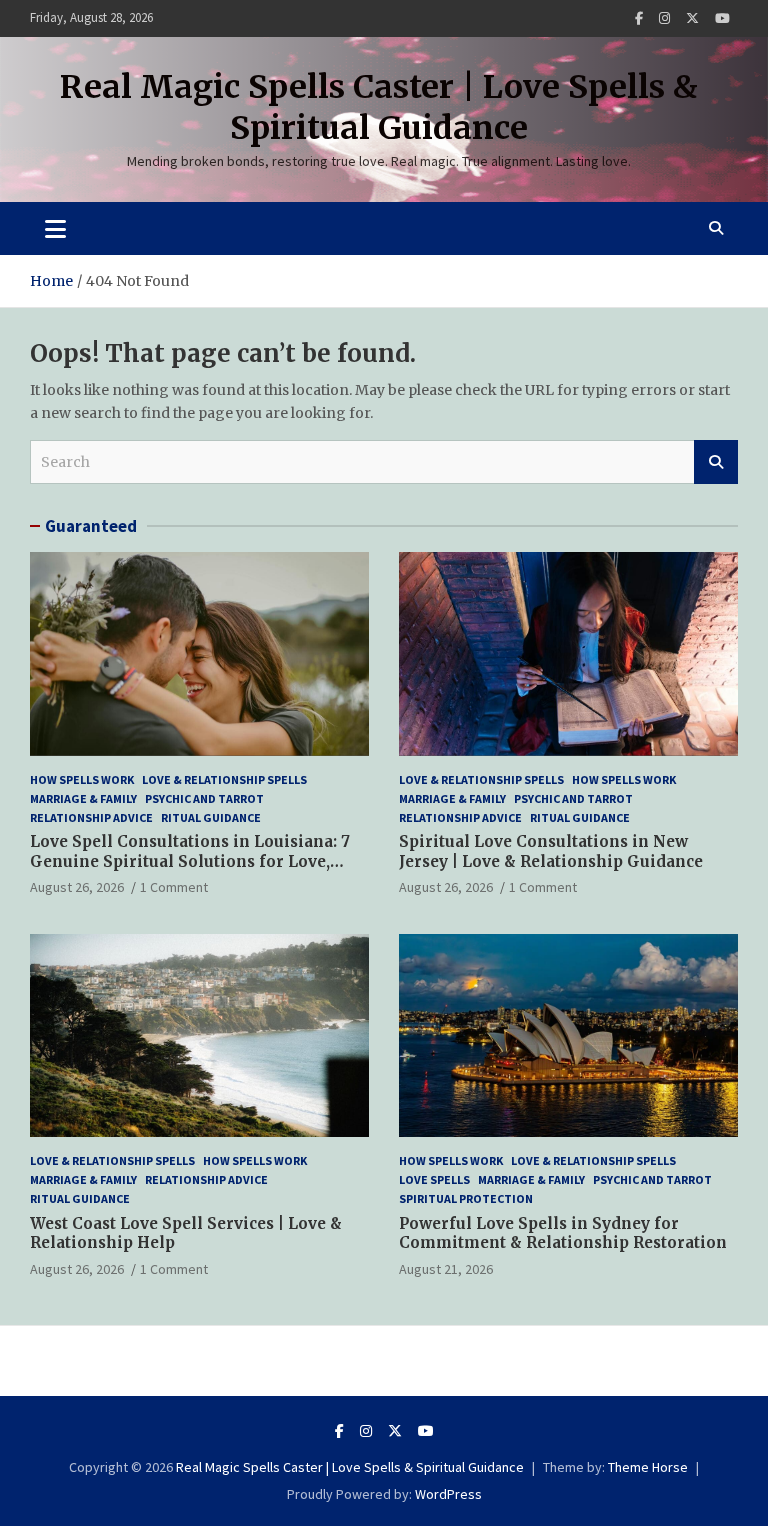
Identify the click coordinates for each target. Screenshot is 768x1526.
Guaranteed (91, 526)
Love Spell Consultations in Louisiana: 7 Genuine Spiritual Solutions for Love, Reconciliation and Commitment (190, 861)
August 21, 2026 (446, 1269)
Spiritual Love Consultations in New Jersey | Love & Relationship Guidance (551, 851)
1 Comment (174, 887)
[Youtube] (722, 18)
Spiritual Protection (466, 1198)
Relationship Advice (91, 817)
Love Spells (434, 1179)
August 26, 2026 (77, 887)
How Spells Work (82, 779)
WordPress (448, 1494)
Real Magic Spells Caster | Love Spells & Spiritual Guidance (379, 108)
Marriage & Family (83, 798)
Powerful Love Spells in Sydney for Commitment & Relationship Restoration (563, 1233)
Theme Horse (648, 1467)
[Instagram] (664, 18)
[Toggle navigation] (55, 228)
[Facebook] (639, 18)
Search (716, 462)
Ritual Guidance (211, 817)
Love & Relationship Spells (224, 779)
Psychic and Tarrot (204, 798)
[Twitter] (692, 18)
